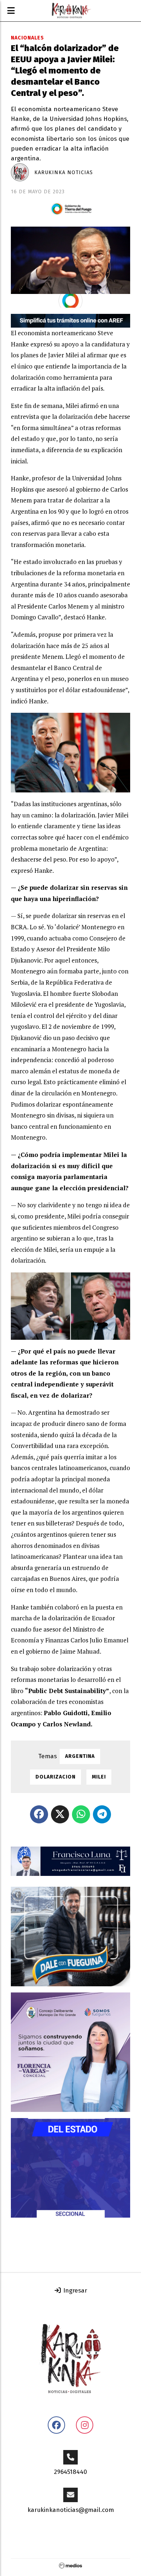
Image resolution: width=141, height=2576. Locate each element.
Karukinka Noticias (64, 172)
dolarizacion (55, 1777)
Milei (99, 1777)
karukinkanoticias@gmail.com (71, 2510)
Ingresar (74, 2291)
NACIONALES (27, 38)
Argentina (80, 1756)
